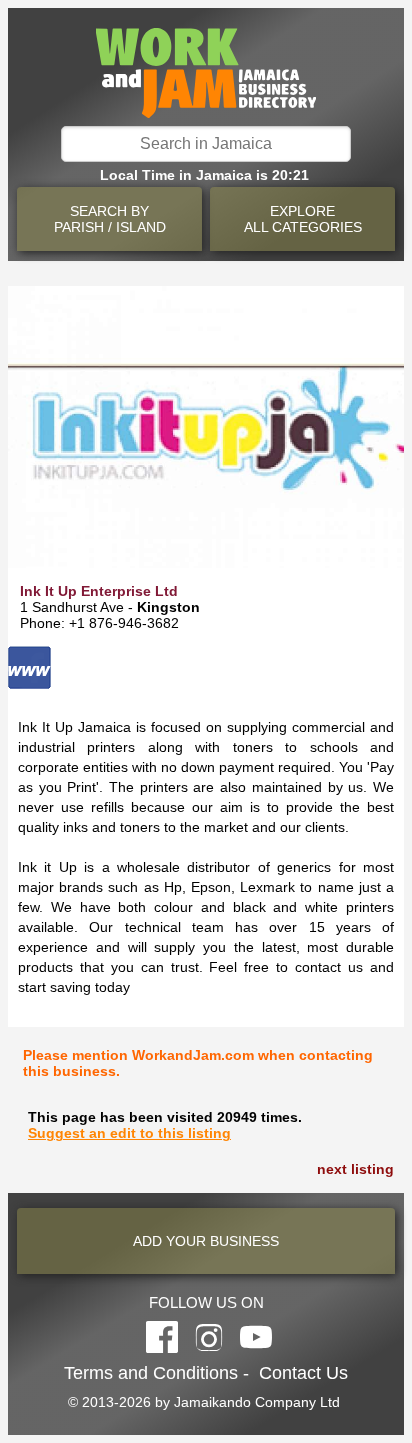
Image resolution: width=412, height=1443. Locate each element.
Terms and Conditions (151, 1373)
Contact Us (303, 1373)
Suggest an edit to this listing (129, 1133)
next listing (355, 1169)
